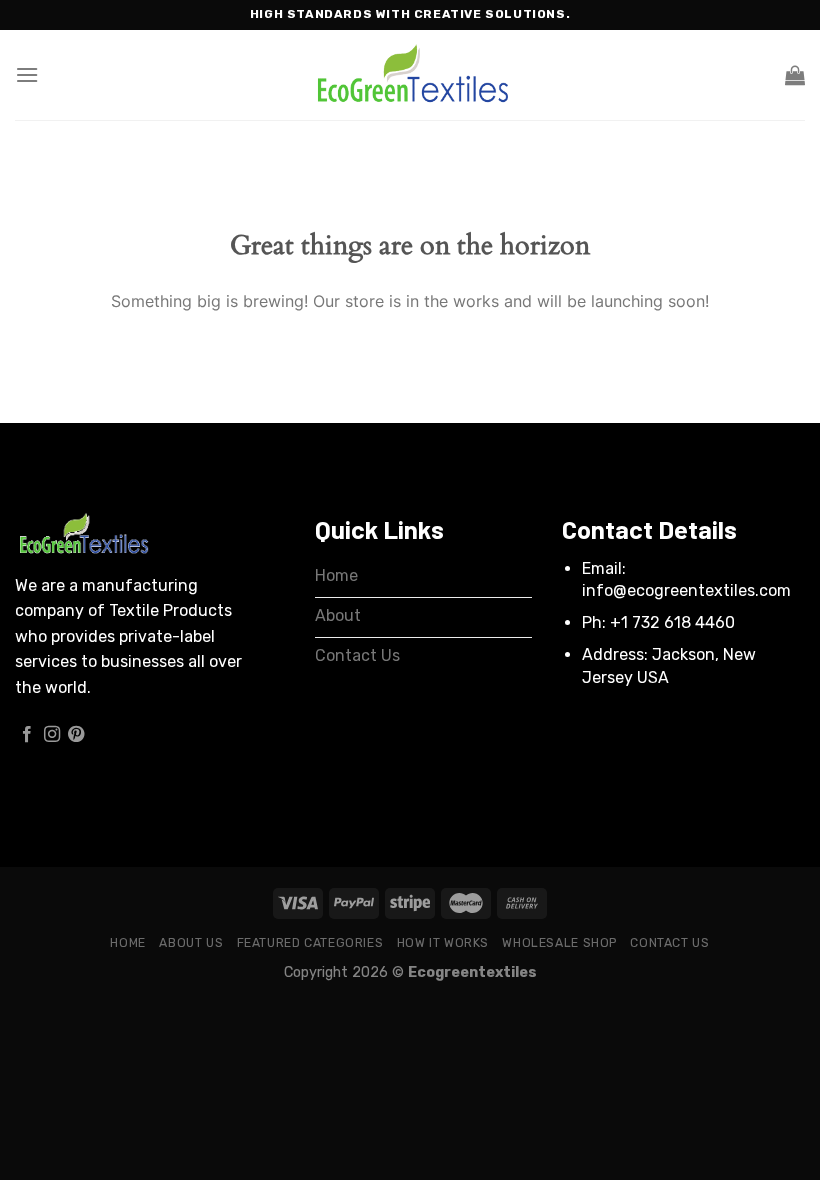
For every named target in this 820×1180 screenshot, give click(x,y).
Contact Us (669, 943)
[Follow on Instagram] (52, 735)
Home (127, 943)
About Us (191, 943)
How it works (443, 943)
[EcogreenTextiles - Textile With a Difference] (410, 75)
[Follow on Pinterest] (76, 735)
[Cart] (795, 75)
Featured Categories (310, 943)
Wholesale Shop (559, 943)
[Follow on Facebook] (27, 735)
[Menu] (27, 74)
